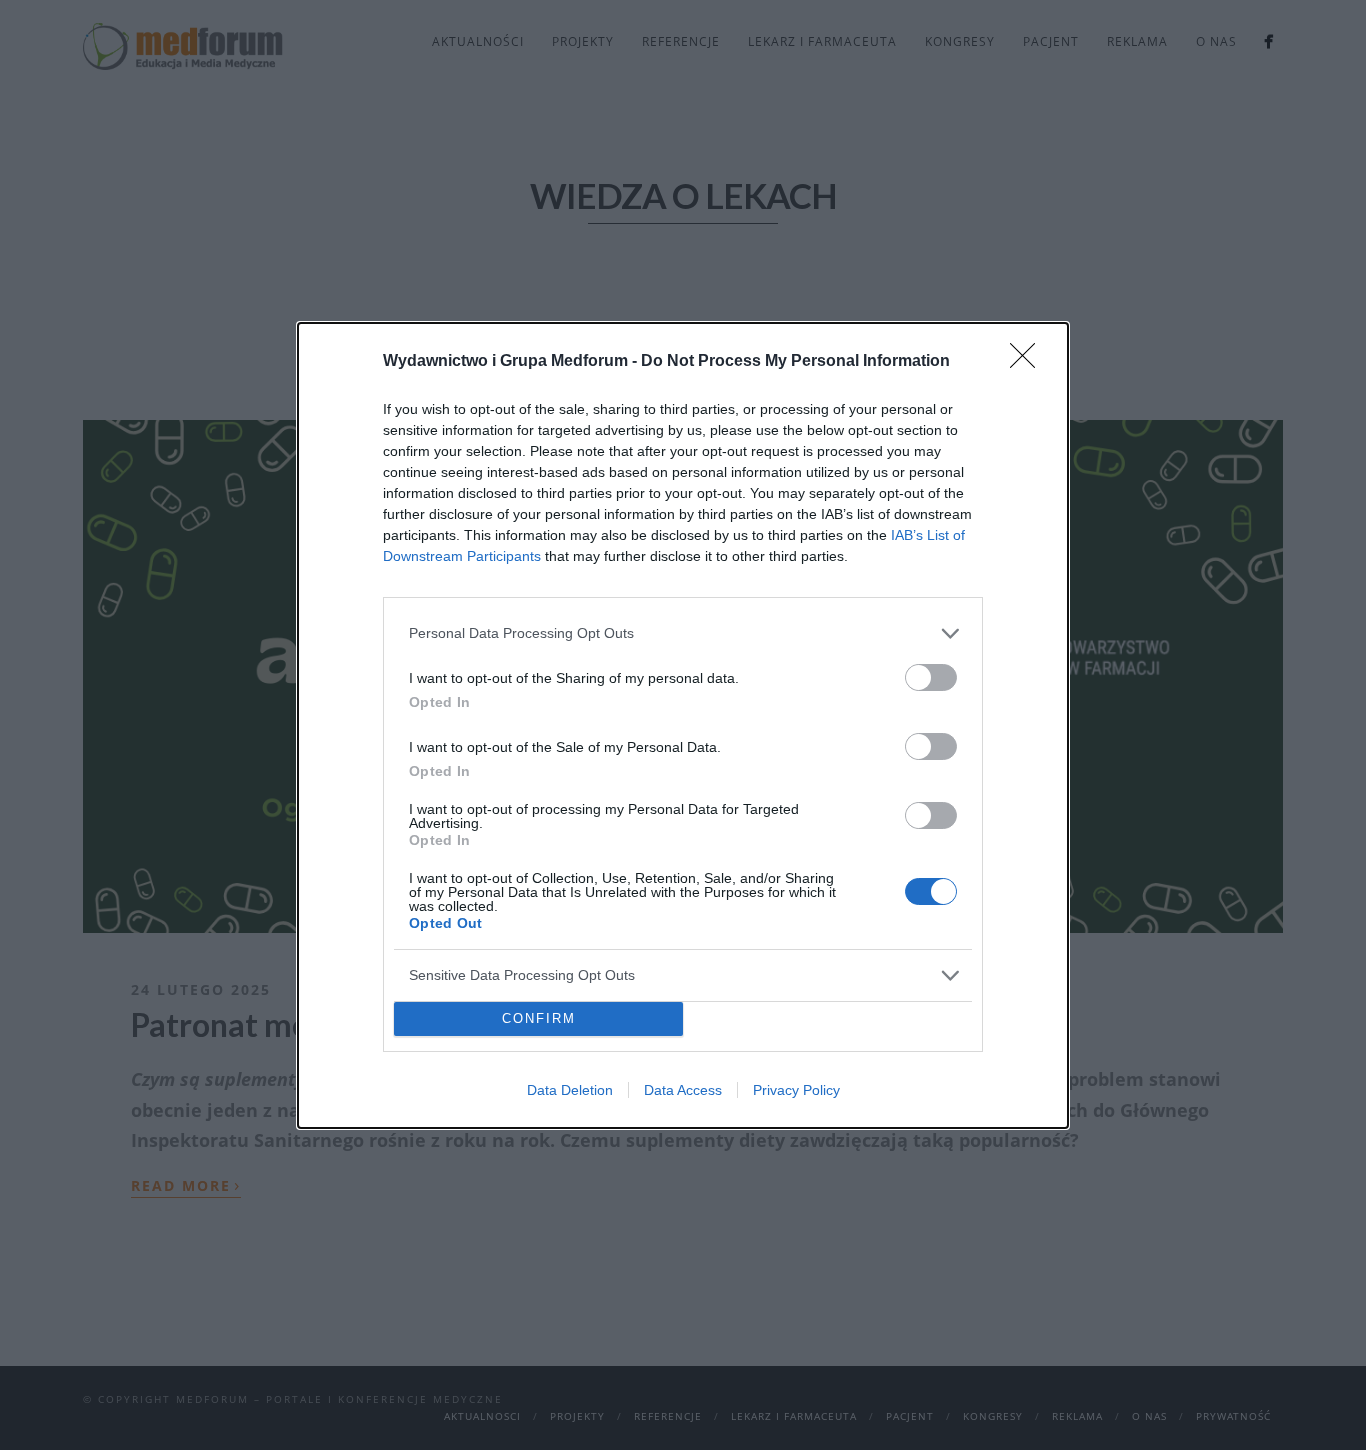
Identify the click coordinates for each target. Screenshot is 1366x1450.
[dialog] (683, 725)
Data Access (683, 1090)
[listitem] (683, 633)
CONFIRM (539, 1018)
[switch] (931, 677)
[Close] (1029, 362)
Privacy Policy (796, 1090)
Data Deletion (570, 1090)
